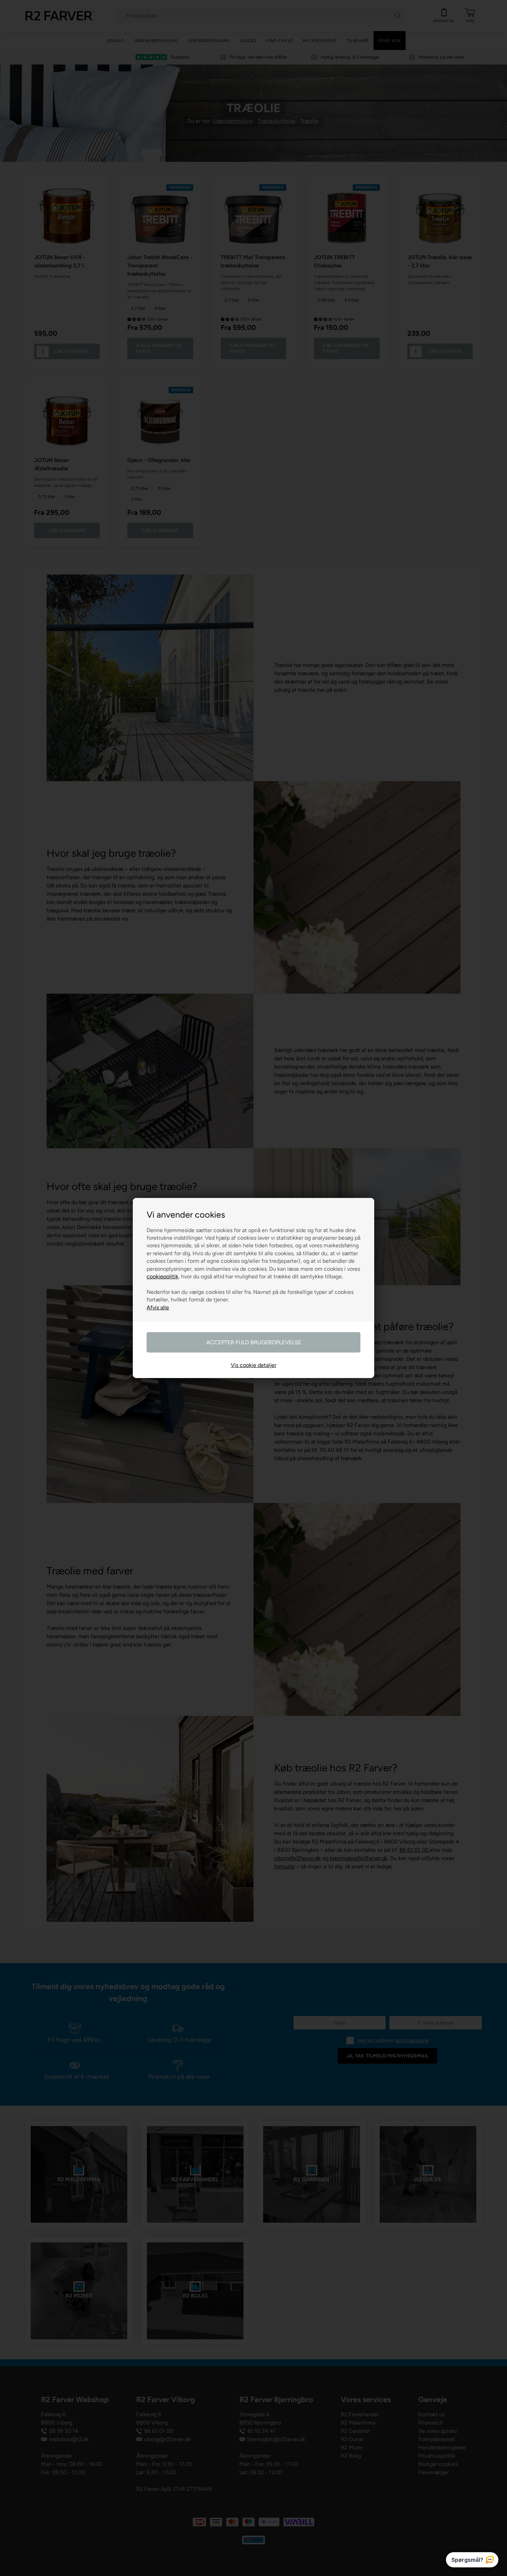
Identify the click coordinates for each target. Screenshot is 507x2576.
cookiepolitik (162, 1276)
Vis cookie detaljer (254, 1365)
